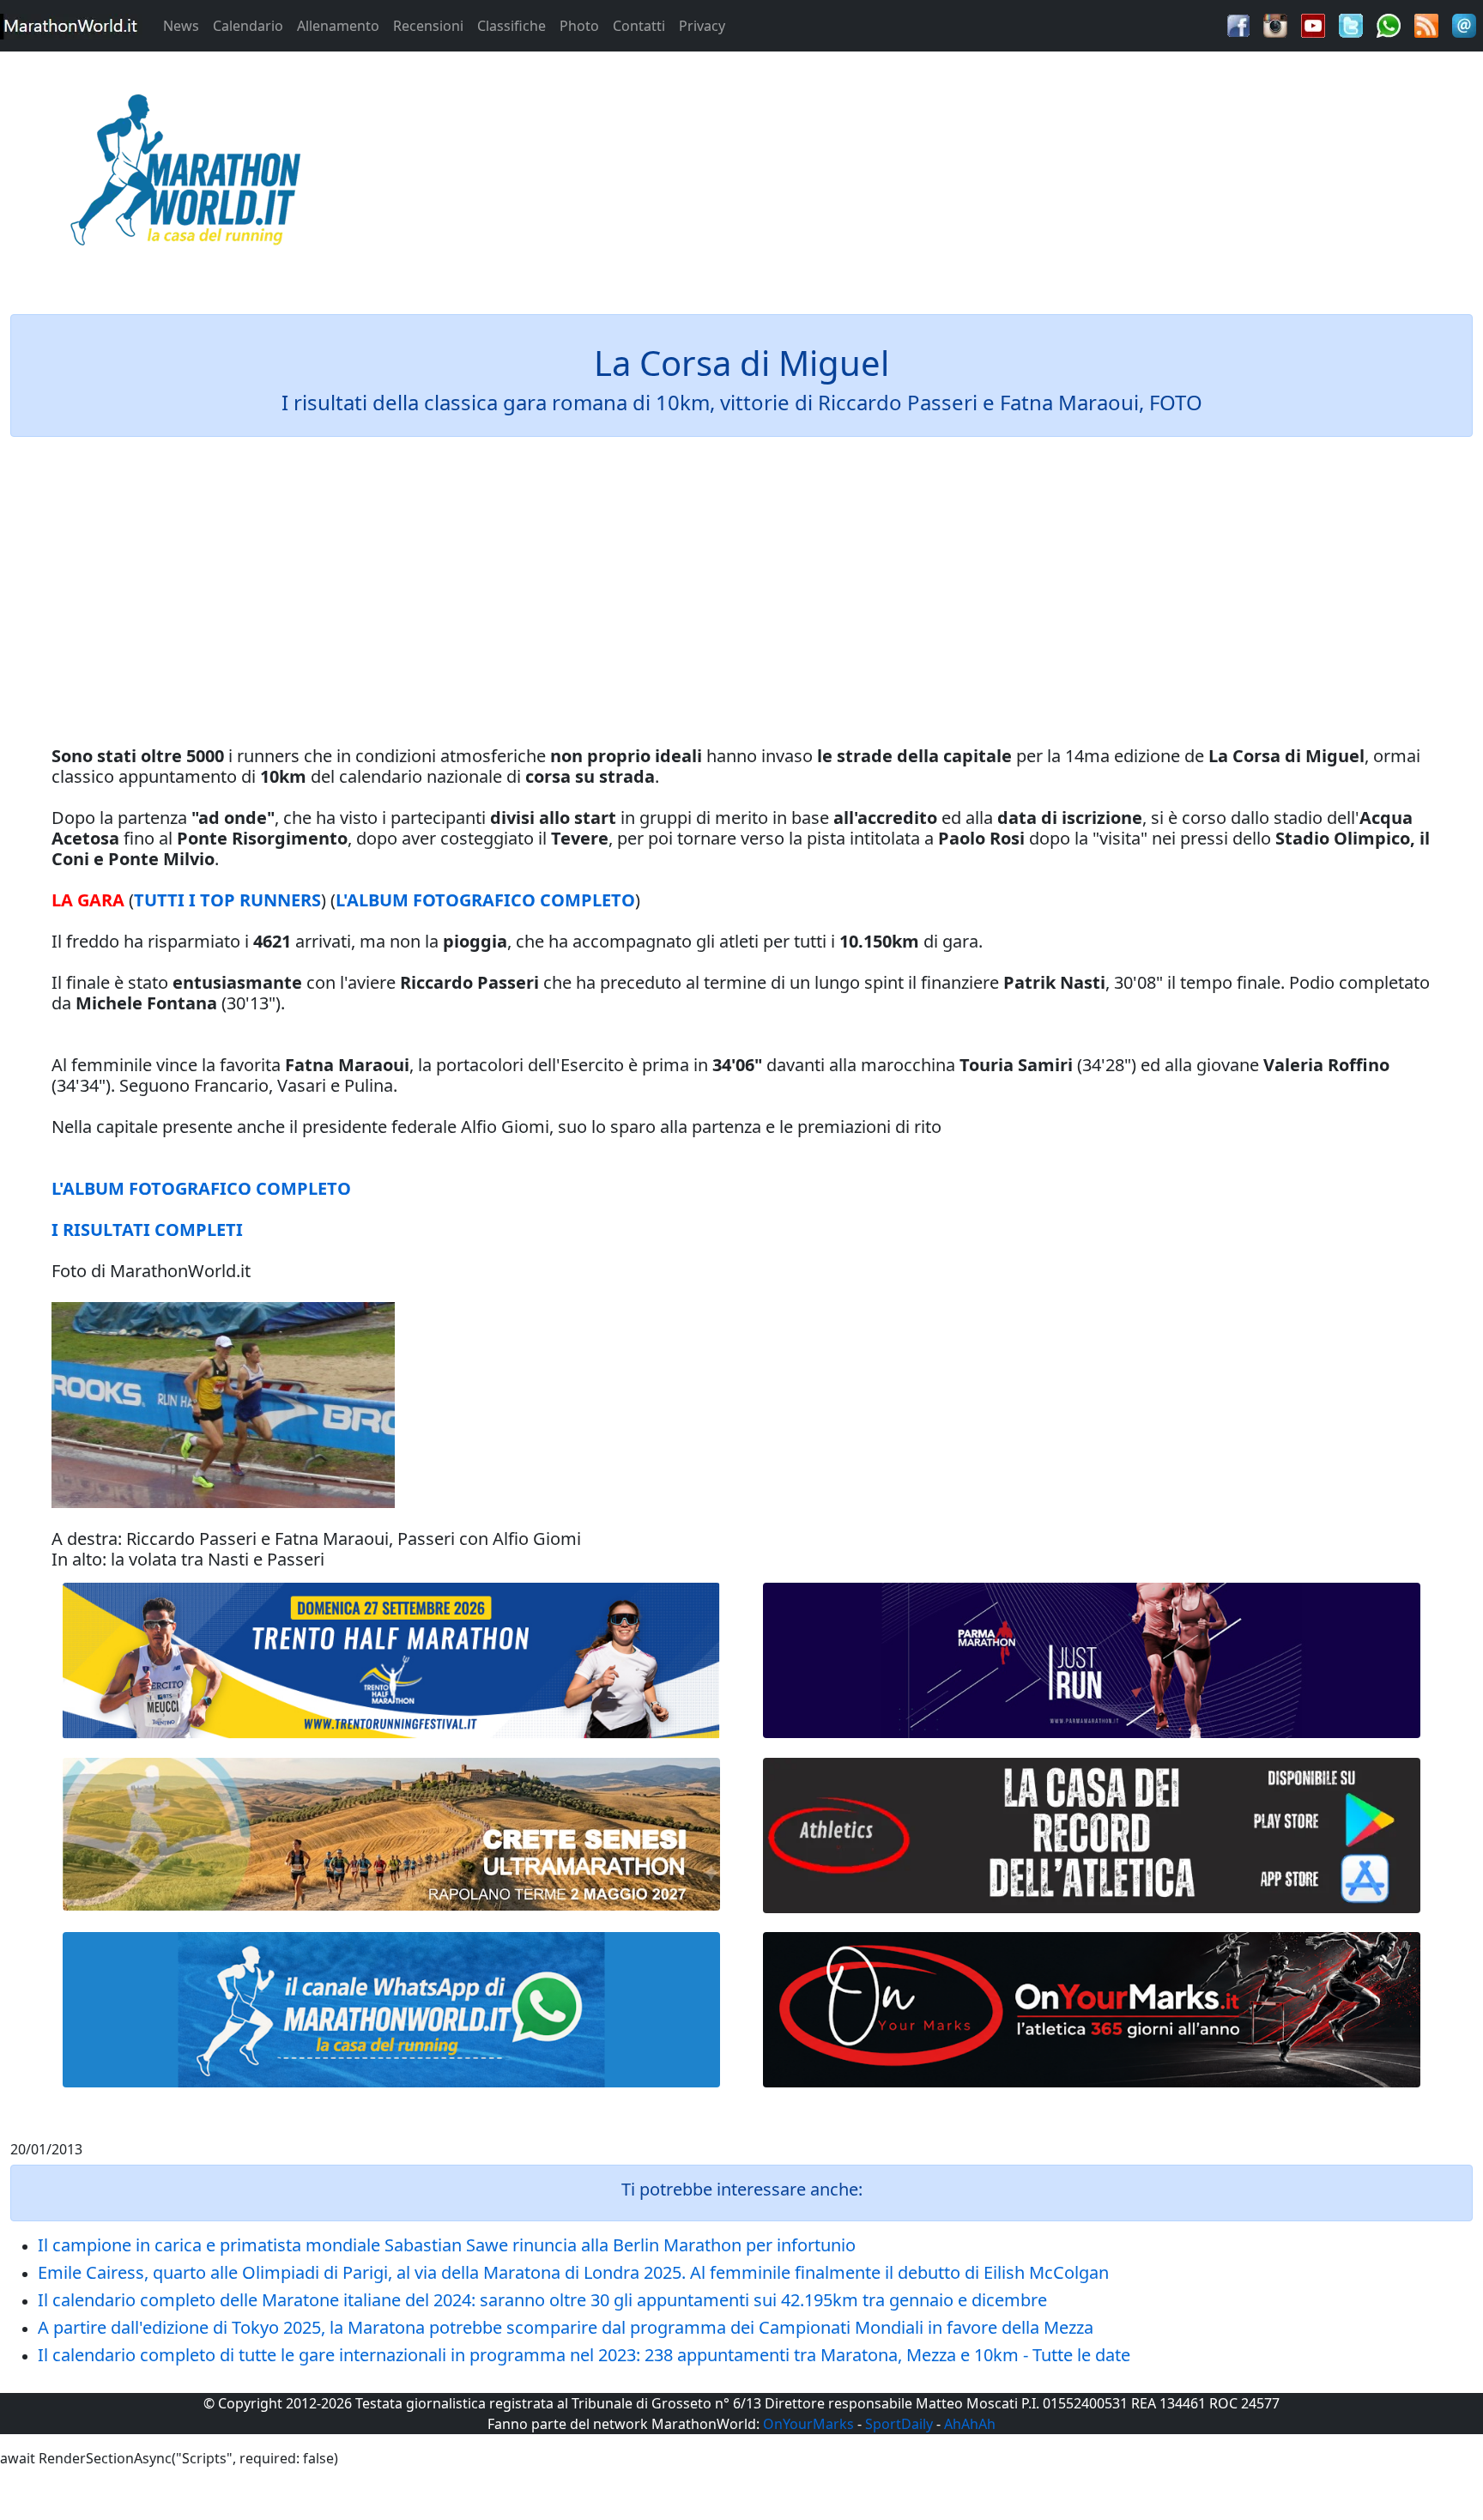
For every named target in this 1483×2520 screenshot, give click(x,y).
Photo (579, 26)
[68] (1092, 2010)
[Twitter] (1351, 24)
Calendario (248, 26)
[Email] (1464, 24)
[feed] (1426, 24)
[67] (391, 1835)
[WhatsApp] (1389, 24)
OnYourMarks (808, 2424)
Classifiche (511, 26)
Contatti (639, 26)
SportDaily (899, 2424)
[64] (1092, 1835)
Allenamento (338, 26)
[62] (1092, 1660)
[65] (391, 2010)
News (181, 26)
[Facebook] (1238, 24)
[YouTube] (1313, 24)
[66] (391, 1661)
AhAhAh (970, 2424)
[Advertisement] (927, 175)
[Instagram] (1275, 24)
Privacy (702, 26)
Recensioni (428, 26)
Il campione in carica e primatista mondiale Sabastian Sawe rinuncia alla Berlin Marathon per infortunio (447, 2245)
